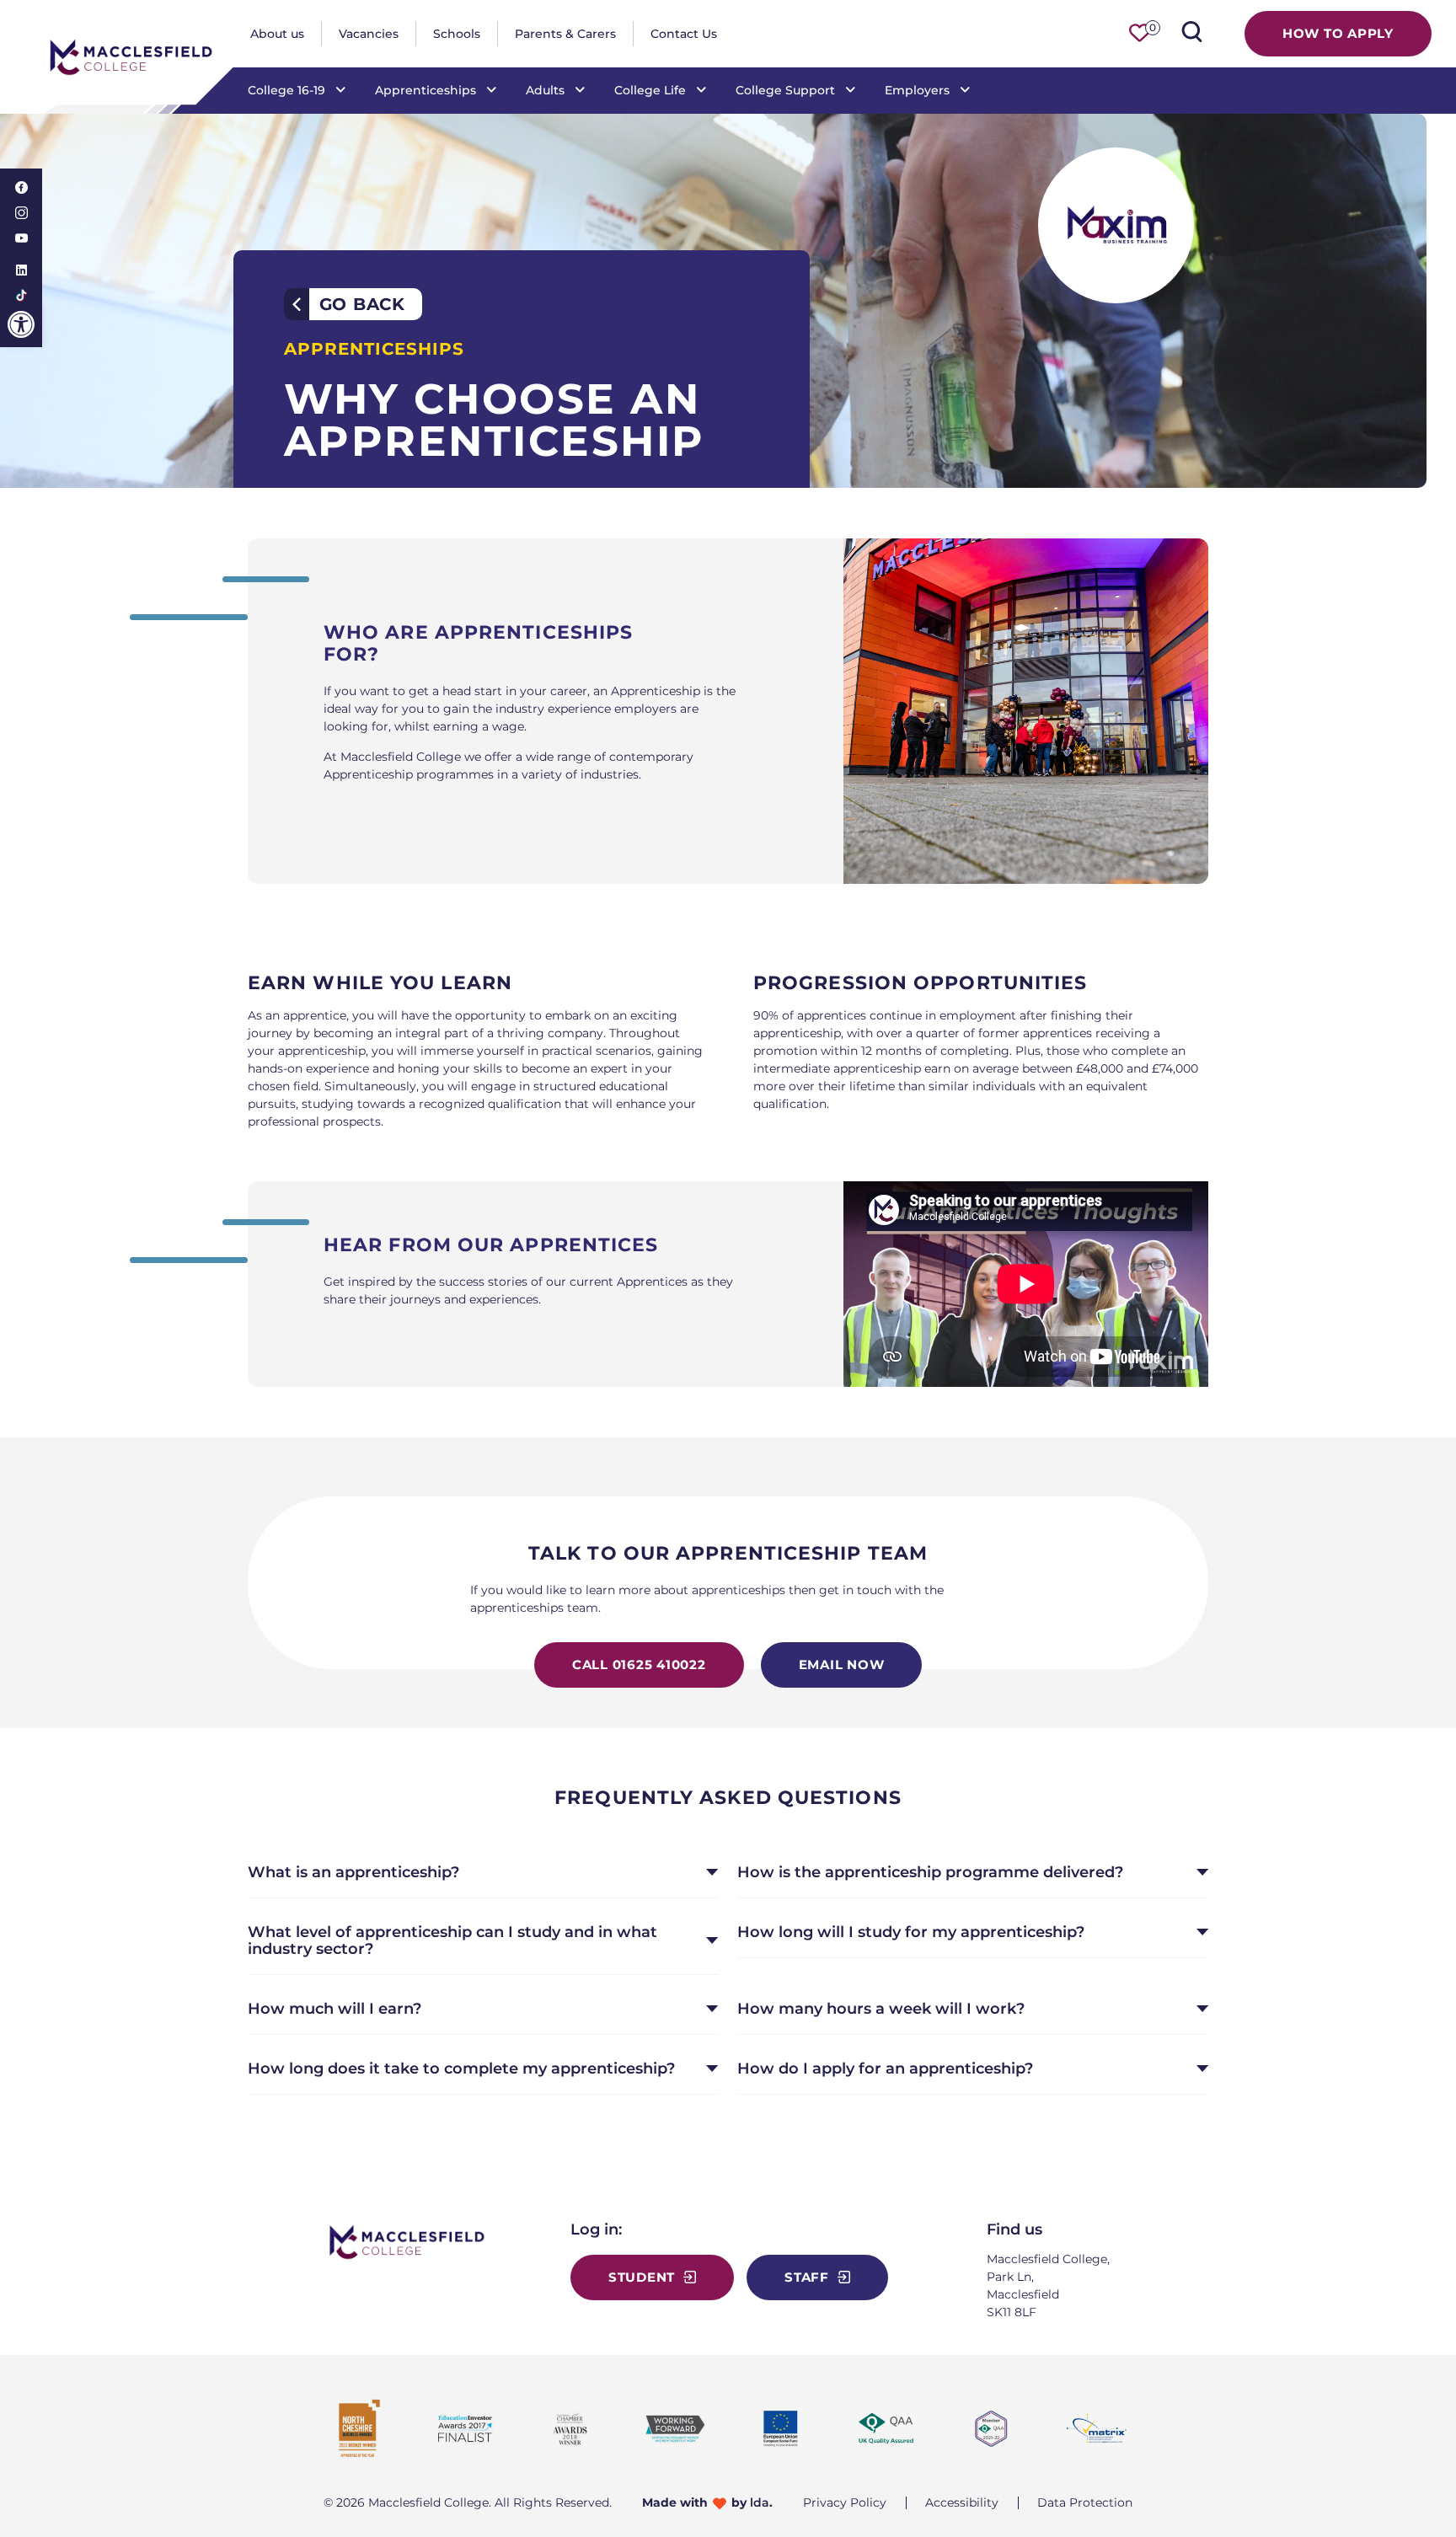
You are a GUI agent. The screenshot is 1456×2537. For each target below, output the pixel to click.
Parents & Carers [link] (565, 34)
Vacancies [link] (369, 34)
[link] (21, 324)
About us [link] (277, 34)
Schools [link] (457, 34)
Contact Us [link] (684, 34)
